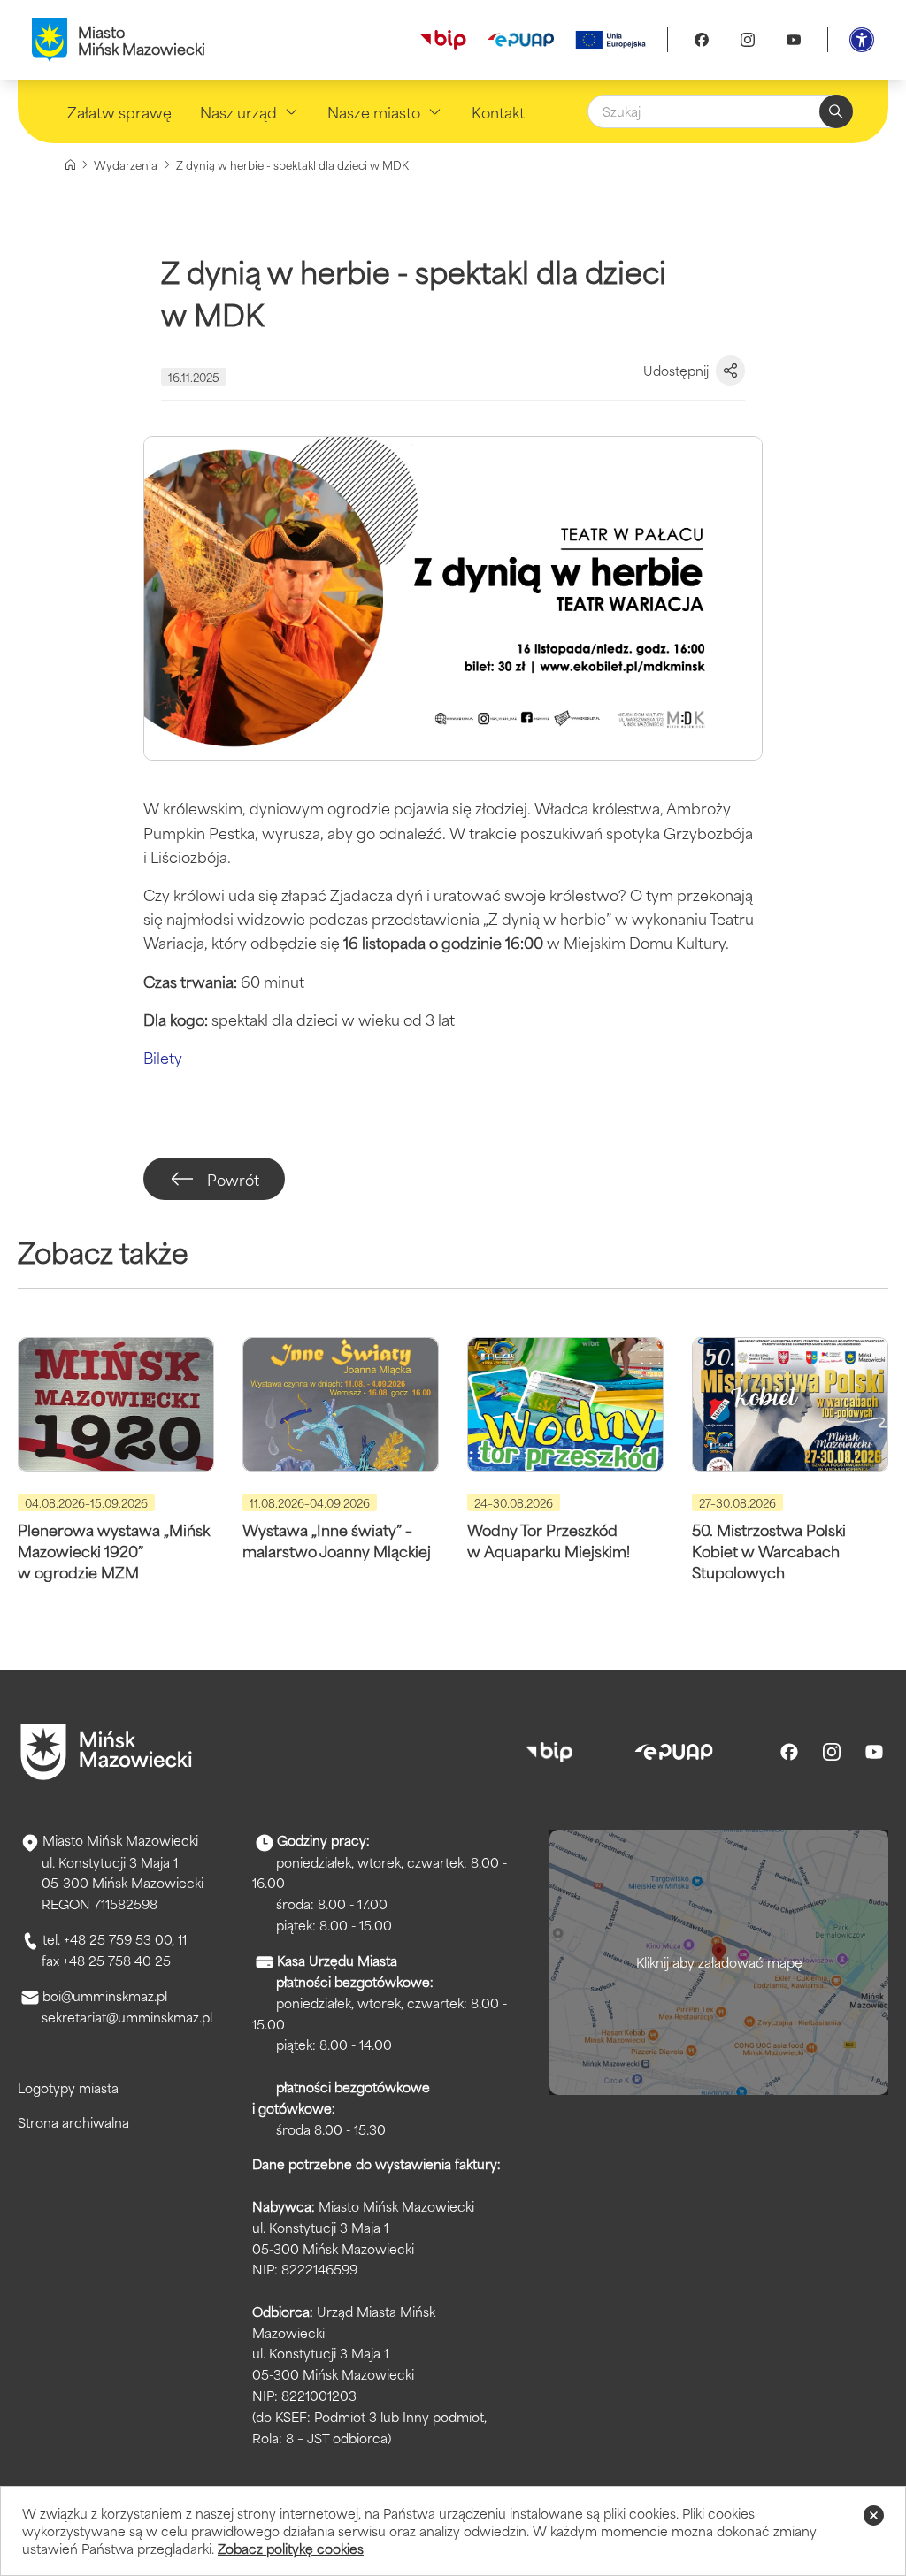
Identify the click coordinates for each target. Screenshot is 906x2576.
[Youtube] (794, 40)
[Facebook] (702, 40)
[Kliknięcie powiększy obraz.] (453, 598)
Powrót (233, 1179)
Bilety (163, 1057)
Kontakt (498, 111)
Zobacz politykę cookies (291, 2548)
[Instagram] (748, 40)
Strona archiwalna (73, 2122)
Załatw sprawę (119, 111)
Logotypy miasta (68, 2087)
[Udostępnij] (730, 371)
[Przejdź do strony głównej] (106, 1752)
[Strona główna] (70, 165)
